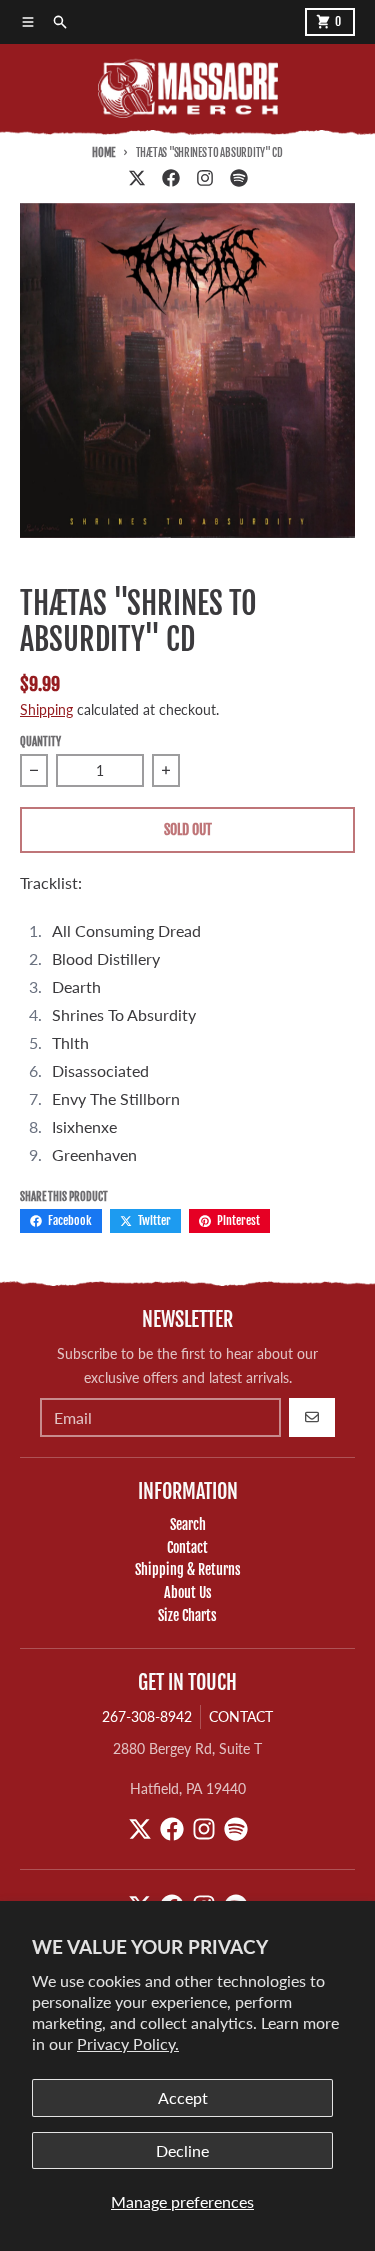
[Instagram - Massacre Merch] (205, 178)
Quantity (40, 742)
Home (103, 153)
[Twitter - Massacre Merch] (137, 178)
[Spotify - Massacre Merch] (239, 178)
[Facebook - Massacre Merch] (171, 178)
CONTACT (241, 1716)
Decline (182, 2150)
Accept (183, 2097)
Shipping (46, 709)
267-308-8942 (147, 1716)
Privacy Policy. (128, 2043)
